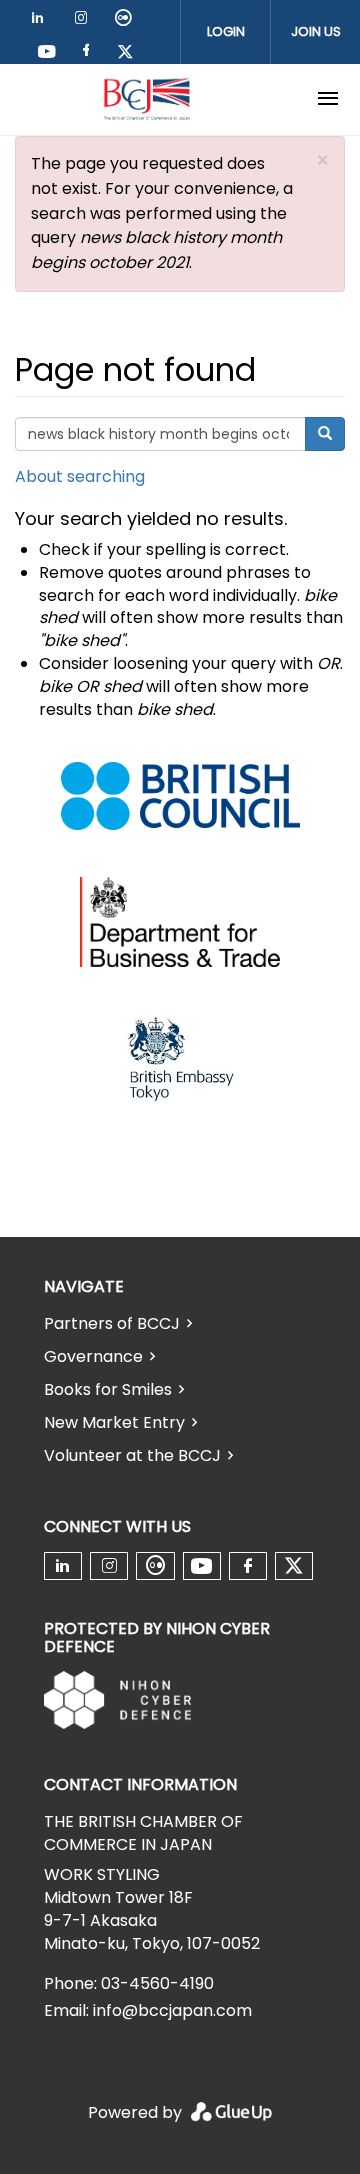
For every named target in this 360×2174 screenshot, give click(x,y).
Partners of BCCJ (112, 1323)
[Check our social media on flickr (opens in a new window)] (127, 21)
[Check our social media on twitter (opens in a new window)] (132, 53)
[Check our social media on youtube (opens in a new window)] (48, 53)
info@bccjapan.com (172, 2010)
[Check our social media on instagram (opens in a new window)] (85, 21)
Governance (93, 1356)
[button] (323, 160)
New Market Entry (114, 1422)
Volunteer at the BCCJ (132, 1455)
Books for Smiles (108, 1389)
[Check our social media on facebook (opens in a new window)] (90, 53)
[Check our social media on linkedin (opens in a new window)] (43, 21)
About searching (80, 476)
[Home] (147, 99)
